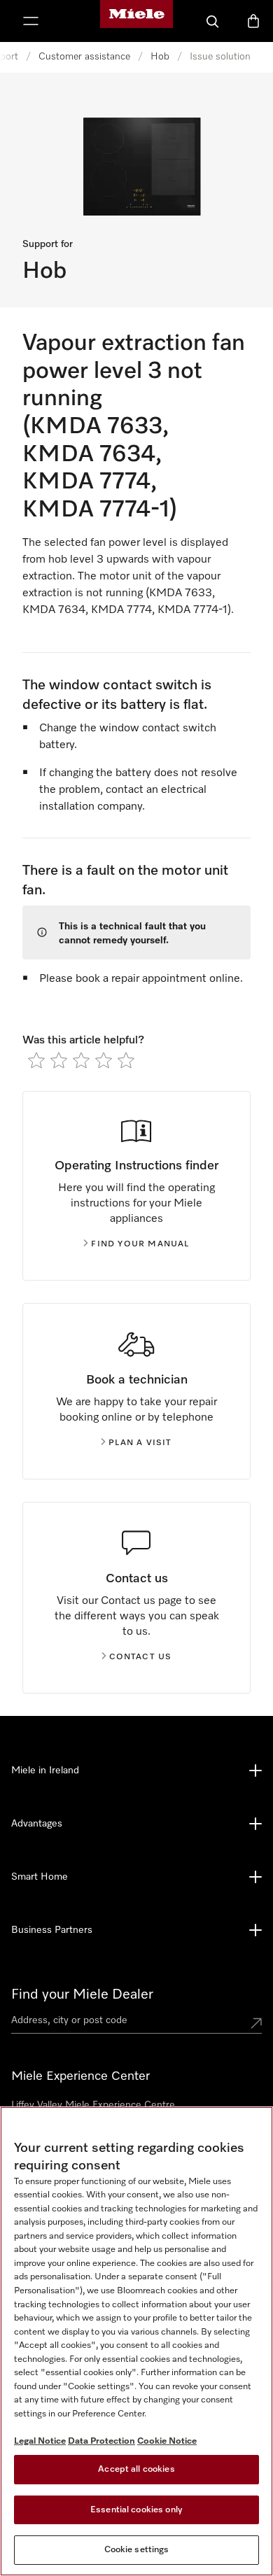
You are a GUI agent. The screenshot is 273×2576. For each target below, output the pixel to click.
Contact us (141, 1657)
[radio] (36, 1060)
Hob (160, 57)
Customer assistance (84, 57)
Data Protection (101, 2441)
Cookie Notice (167, 2441)
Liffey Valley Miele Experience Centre (93, 2105)
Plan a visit (140, 1443)
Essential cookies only (136, 2510)
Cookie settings (137, 2550)
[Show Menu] (31, 21)
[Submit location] (256, 2023)
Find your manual (140, 1244)
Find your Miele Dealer (82, 1994)
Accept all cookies (136, 2469)
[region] (136, 2341)
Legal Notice (40, 2441)
